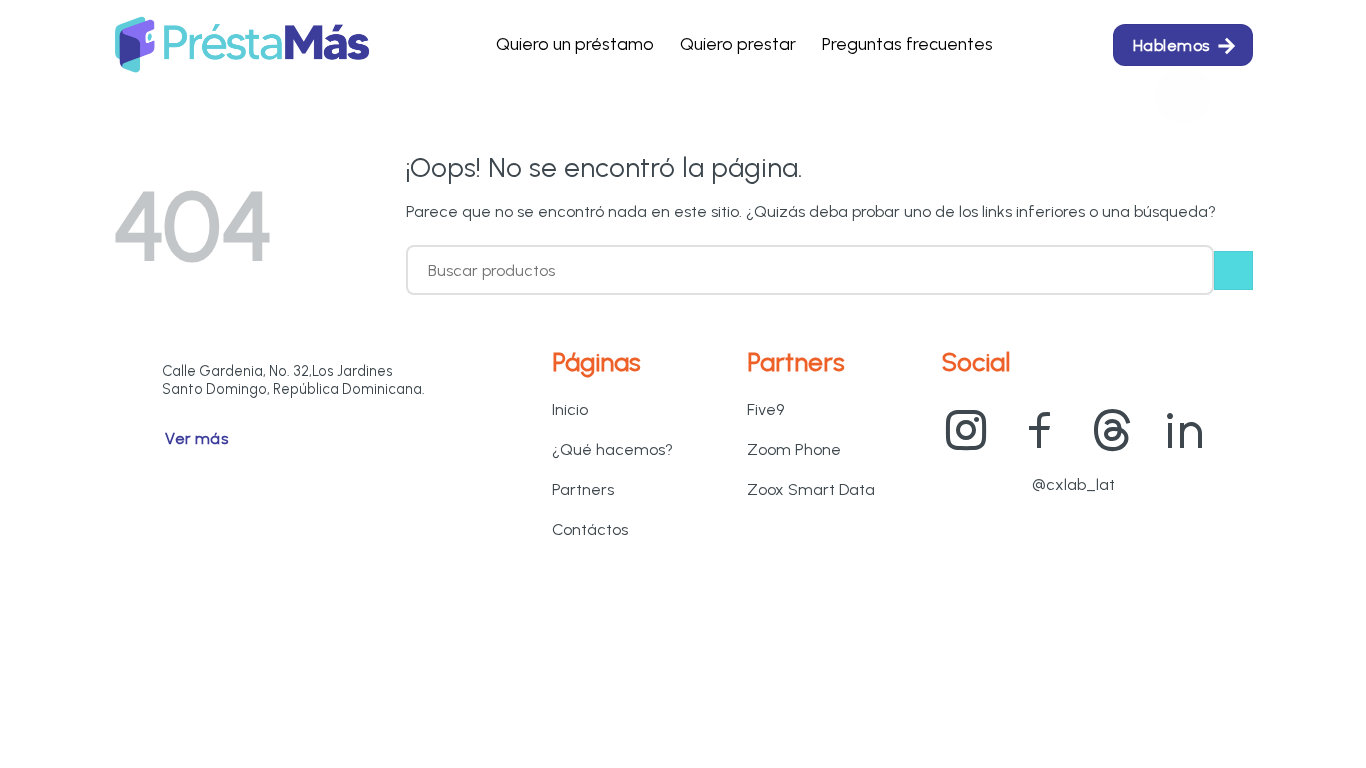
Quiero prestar (738, 44)
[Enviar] (1233, 270)
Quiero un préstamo (575, 44)
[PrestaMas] (242, 45)
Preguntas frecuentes (907, 44)
